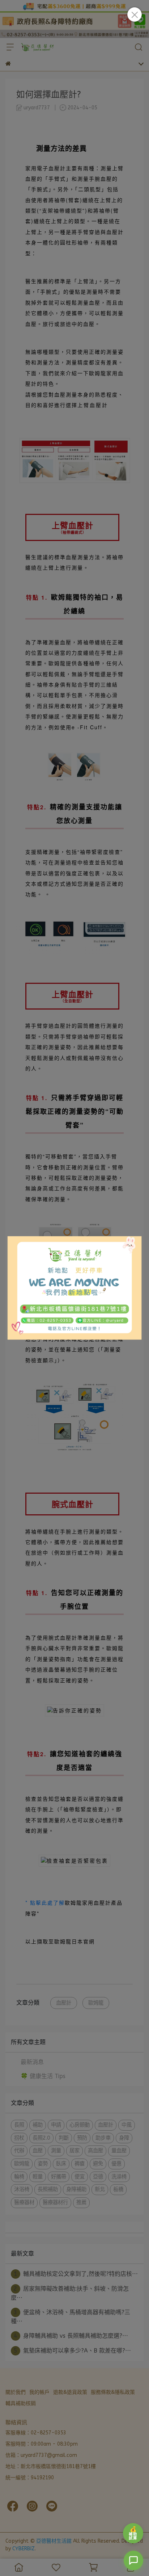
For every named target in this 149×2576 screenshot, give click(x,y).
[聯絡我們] (133, 2560)
